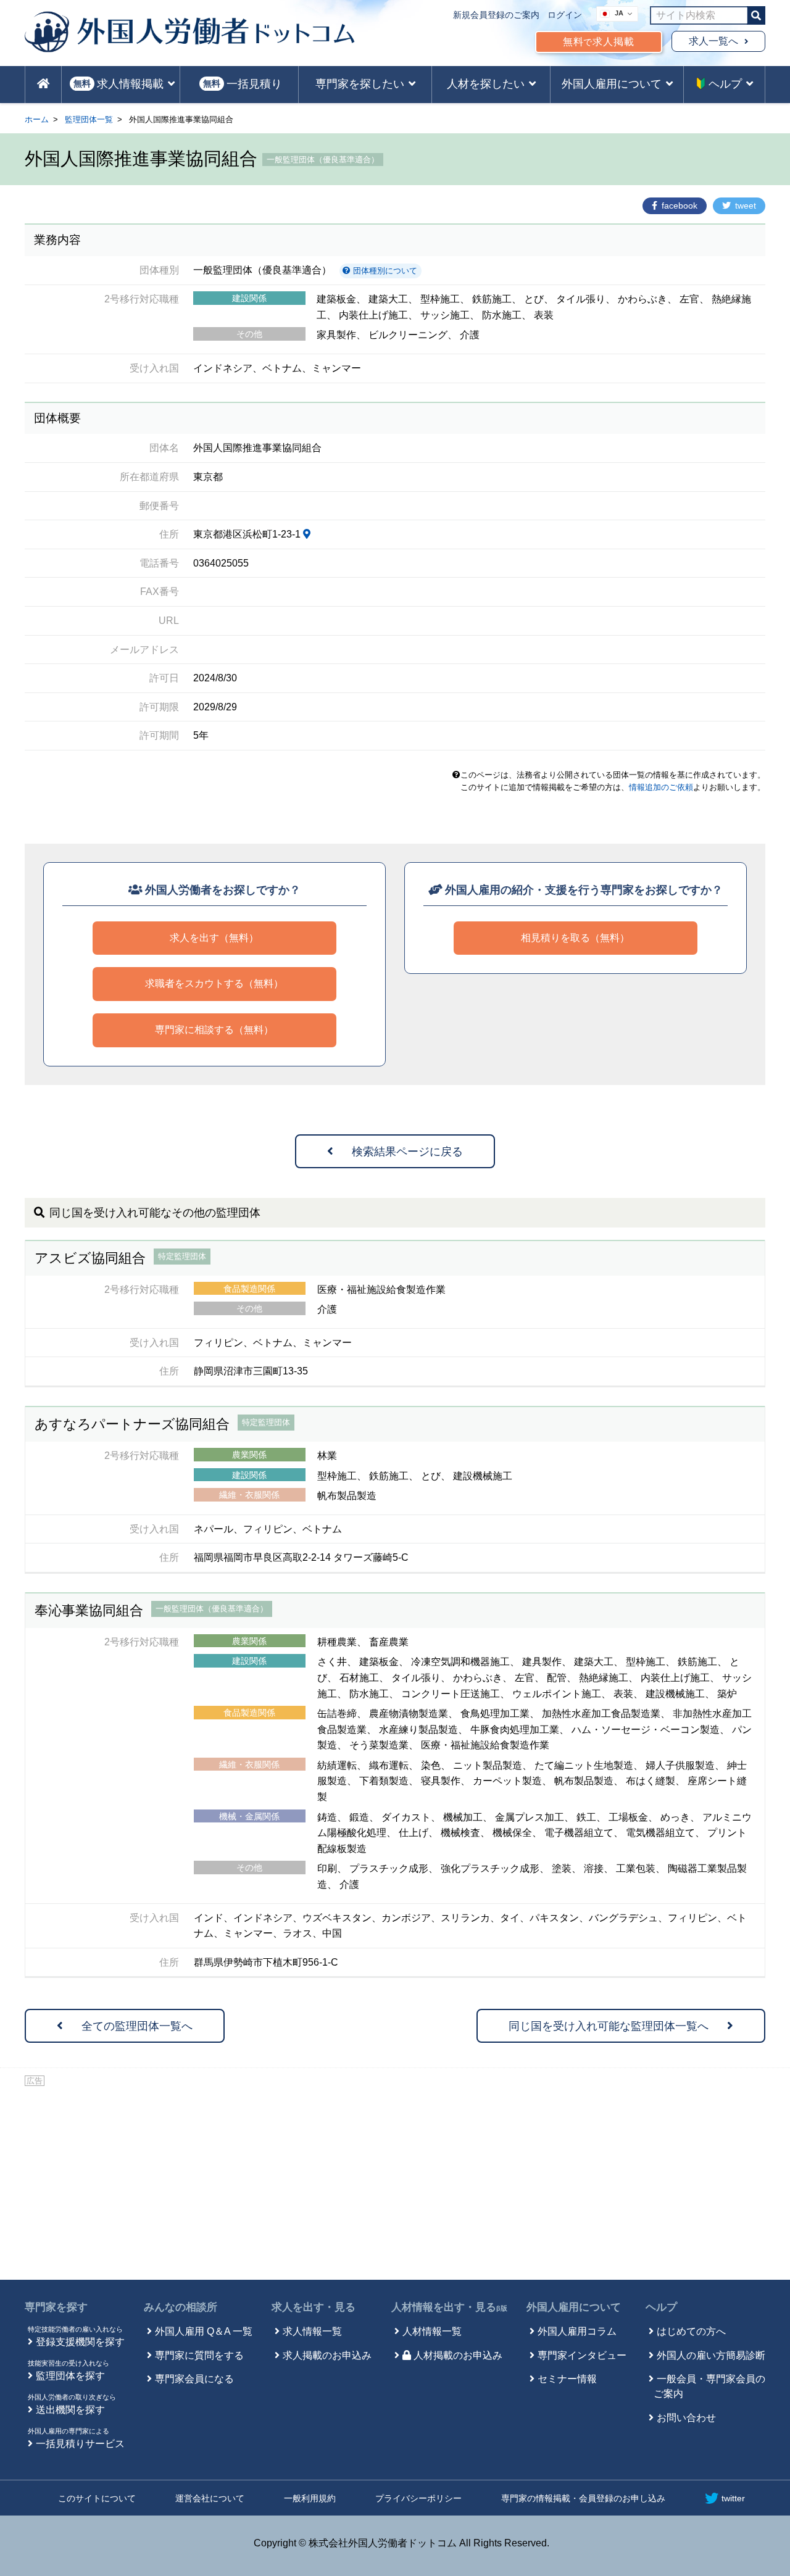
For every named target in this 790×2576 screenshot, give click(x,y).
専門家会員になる (194, 2379)
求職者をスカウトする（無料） (214, 983)
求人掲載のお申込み (327, 2355)
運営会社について (210, 2498)
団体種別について (384, 271)
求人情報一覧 (312, 2331)
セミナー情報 (567, 2379)
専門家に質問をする (199, 2355)
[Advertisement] (395, 2181)
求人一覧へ (713, 41)
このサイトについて (97, 2498)
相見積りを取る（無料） (575, 938)
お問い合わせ (686, 2418)
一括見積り (243, 84)
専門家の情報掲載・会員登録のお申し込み (583, 2498)
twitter (733, 2498)
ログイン (565, 15)
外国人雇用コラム (577, 2331)
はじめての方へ (691, 2331)
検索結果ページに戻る (407, 1152)
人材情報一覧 (432, 2331)
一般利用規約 (310, 2498)
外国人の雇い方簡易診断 (711, 2355)
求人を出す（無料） (214, 938)
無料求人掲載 (599, 42)
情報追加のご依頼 (661, 787)
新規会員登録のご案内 (496, 15)
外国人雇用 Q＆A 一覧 (204, 2331)
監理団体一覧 (89, 119)
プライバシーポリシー (418, 2498)
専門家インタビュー (582, 2355)
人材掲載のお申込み (458, 2355)
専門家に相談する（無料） (214, 1030)
